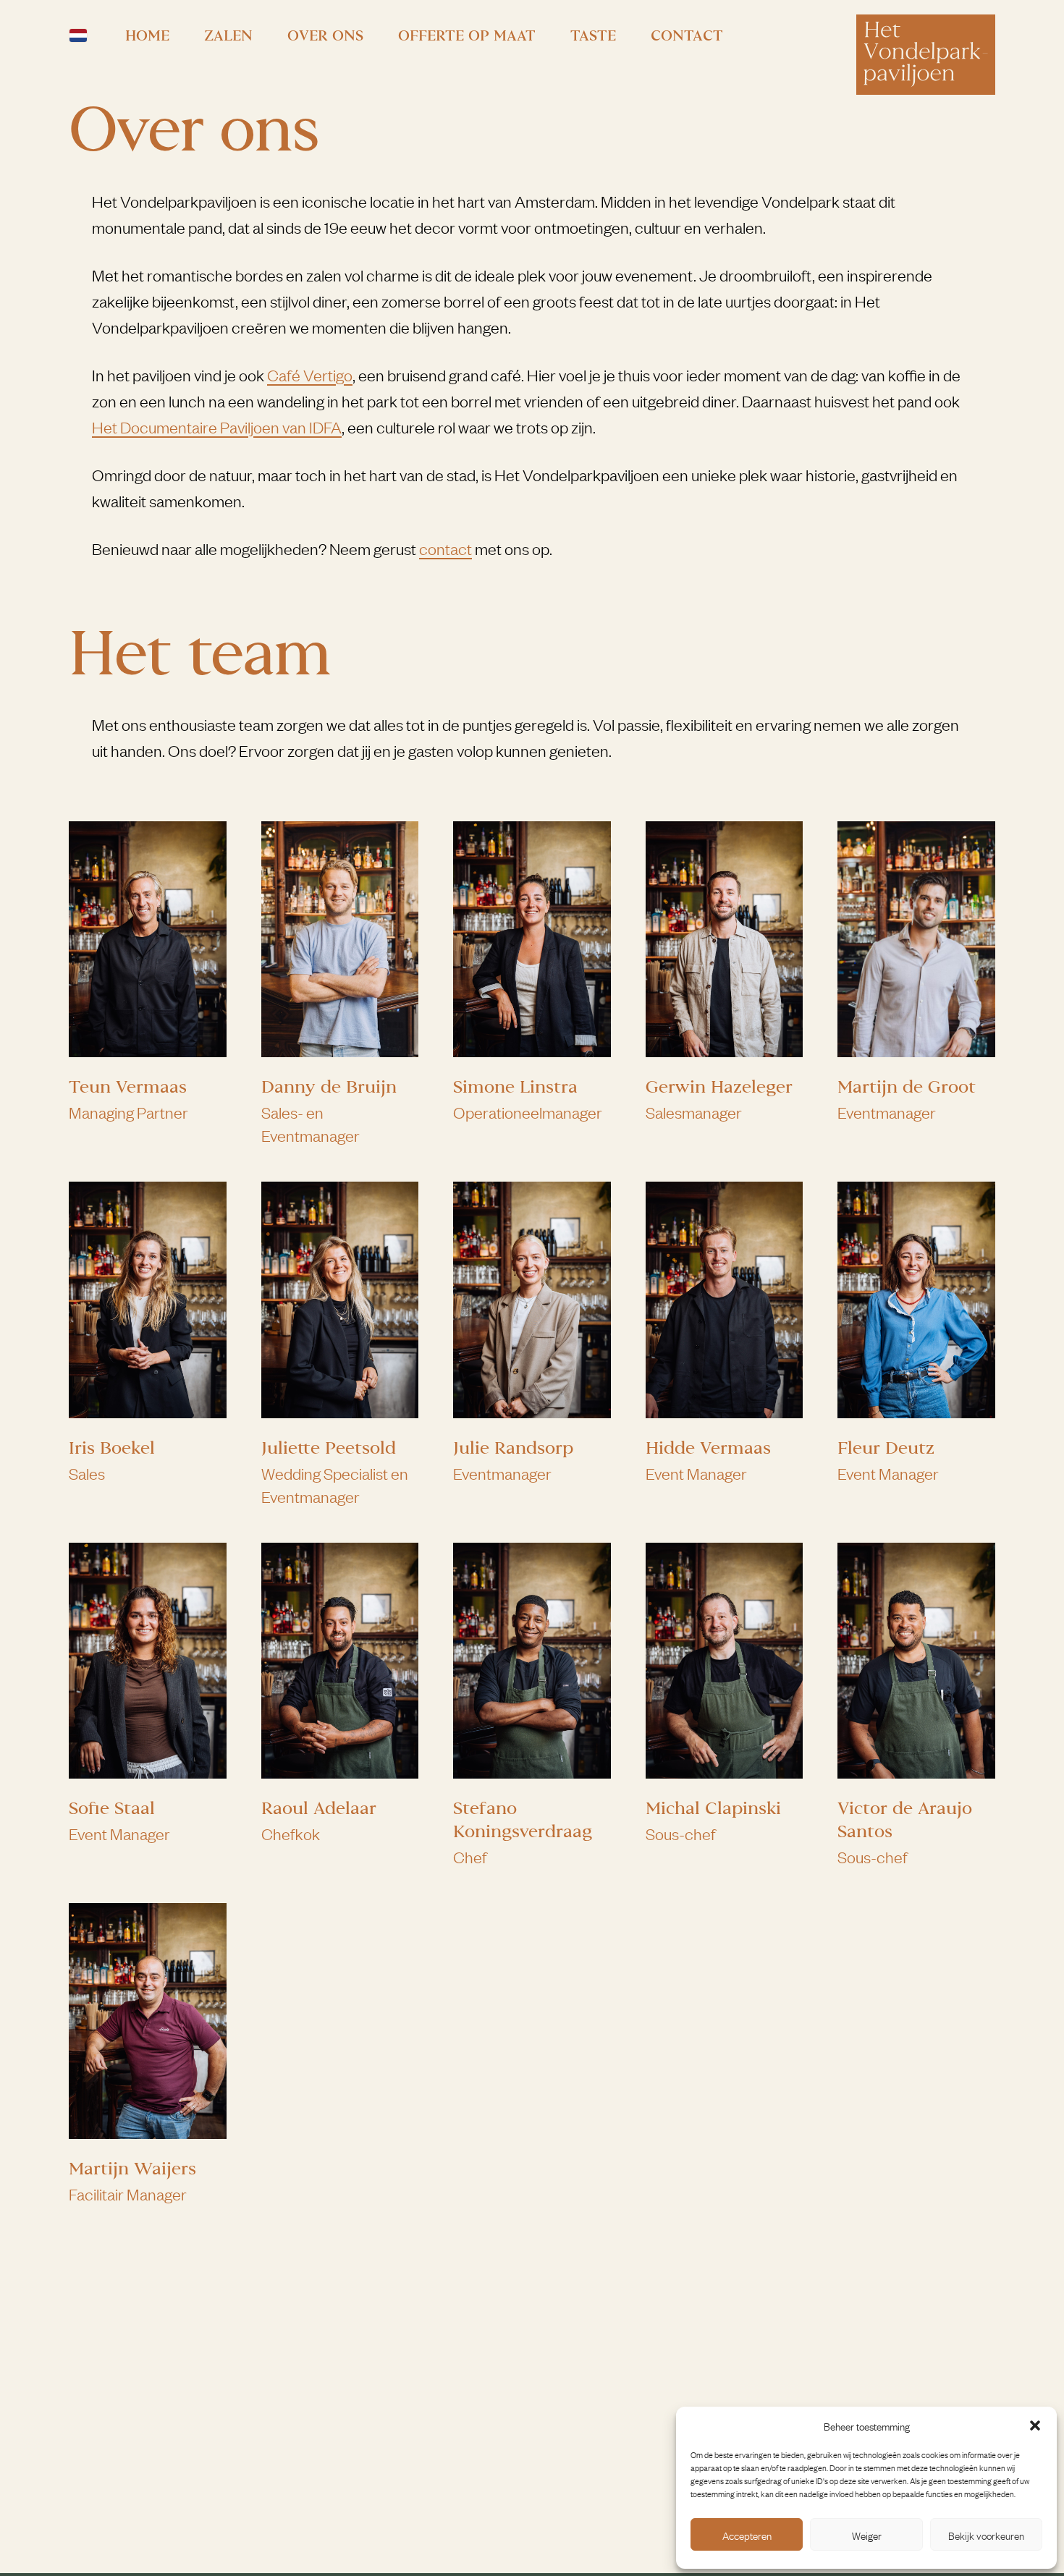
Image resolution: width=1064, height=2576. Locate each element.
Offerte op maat (467, 35)
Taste (593, 35)
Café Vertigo (310, 374)
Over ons (325, 35)
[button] (1035, 2425)
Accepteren (747, 2535)
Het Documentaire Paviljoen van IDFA (217, 427)
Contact (687, 35)
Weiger (867, 2535)
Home (147, 35)
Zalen (228, 35)
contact (446, 548)
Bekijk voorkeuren (986, 2535)
